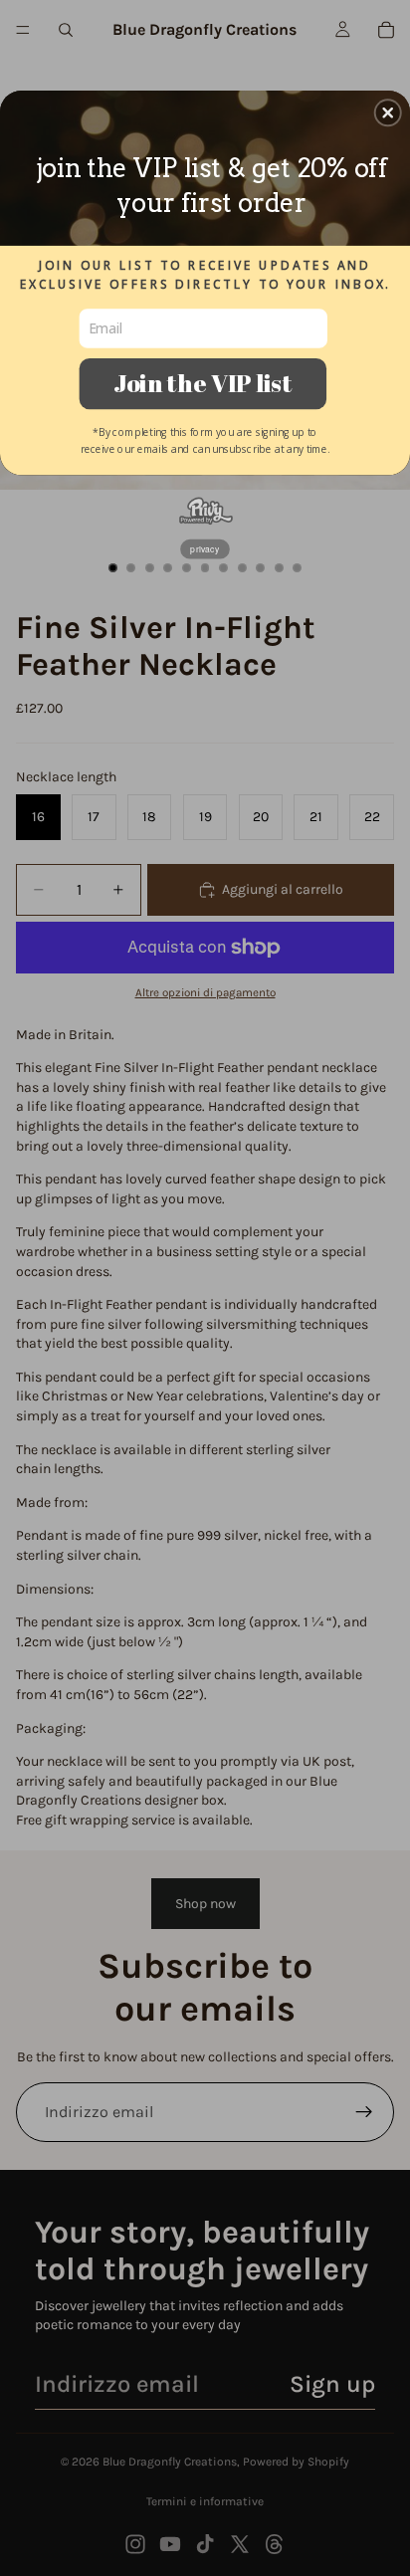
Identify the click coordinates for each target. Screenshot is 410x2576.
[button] (388, 112)
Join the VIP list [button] (203, 382)
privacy (205, 548)
